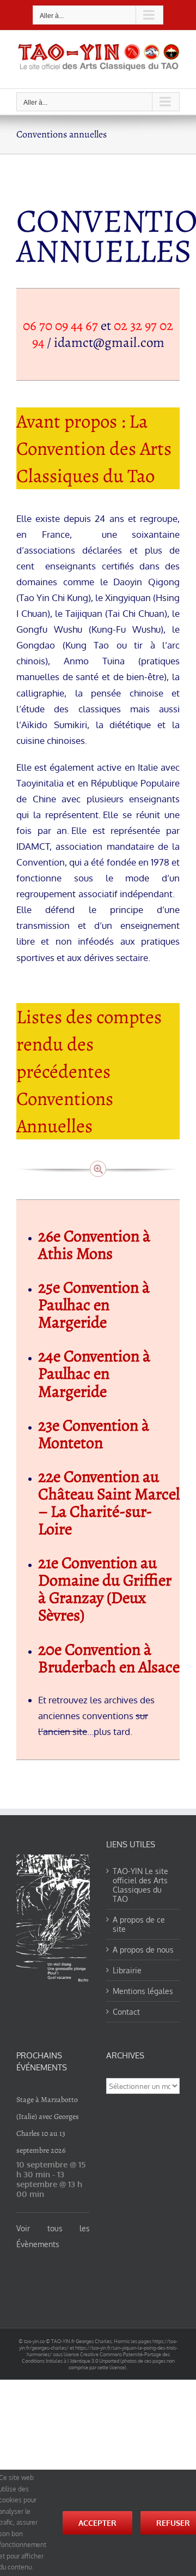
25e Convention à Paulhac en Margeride (94, 1305)
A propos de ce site (139, 1924)
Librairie (127, 1970)
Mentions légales (143, 1991)
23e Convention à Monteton (94, 1434)
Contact (126, 2012)
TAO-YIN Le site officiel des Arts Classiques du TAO (140, 1885)
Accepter (97, 2523)
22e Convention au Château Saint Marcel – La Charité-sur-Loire (109, 1503)
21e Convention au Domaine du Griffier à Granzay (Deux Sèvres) (105, 1589)
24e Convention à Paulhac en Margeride (96, 1373)
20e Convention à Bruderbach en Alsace (109, 1658)
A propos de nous (143, 1950)
